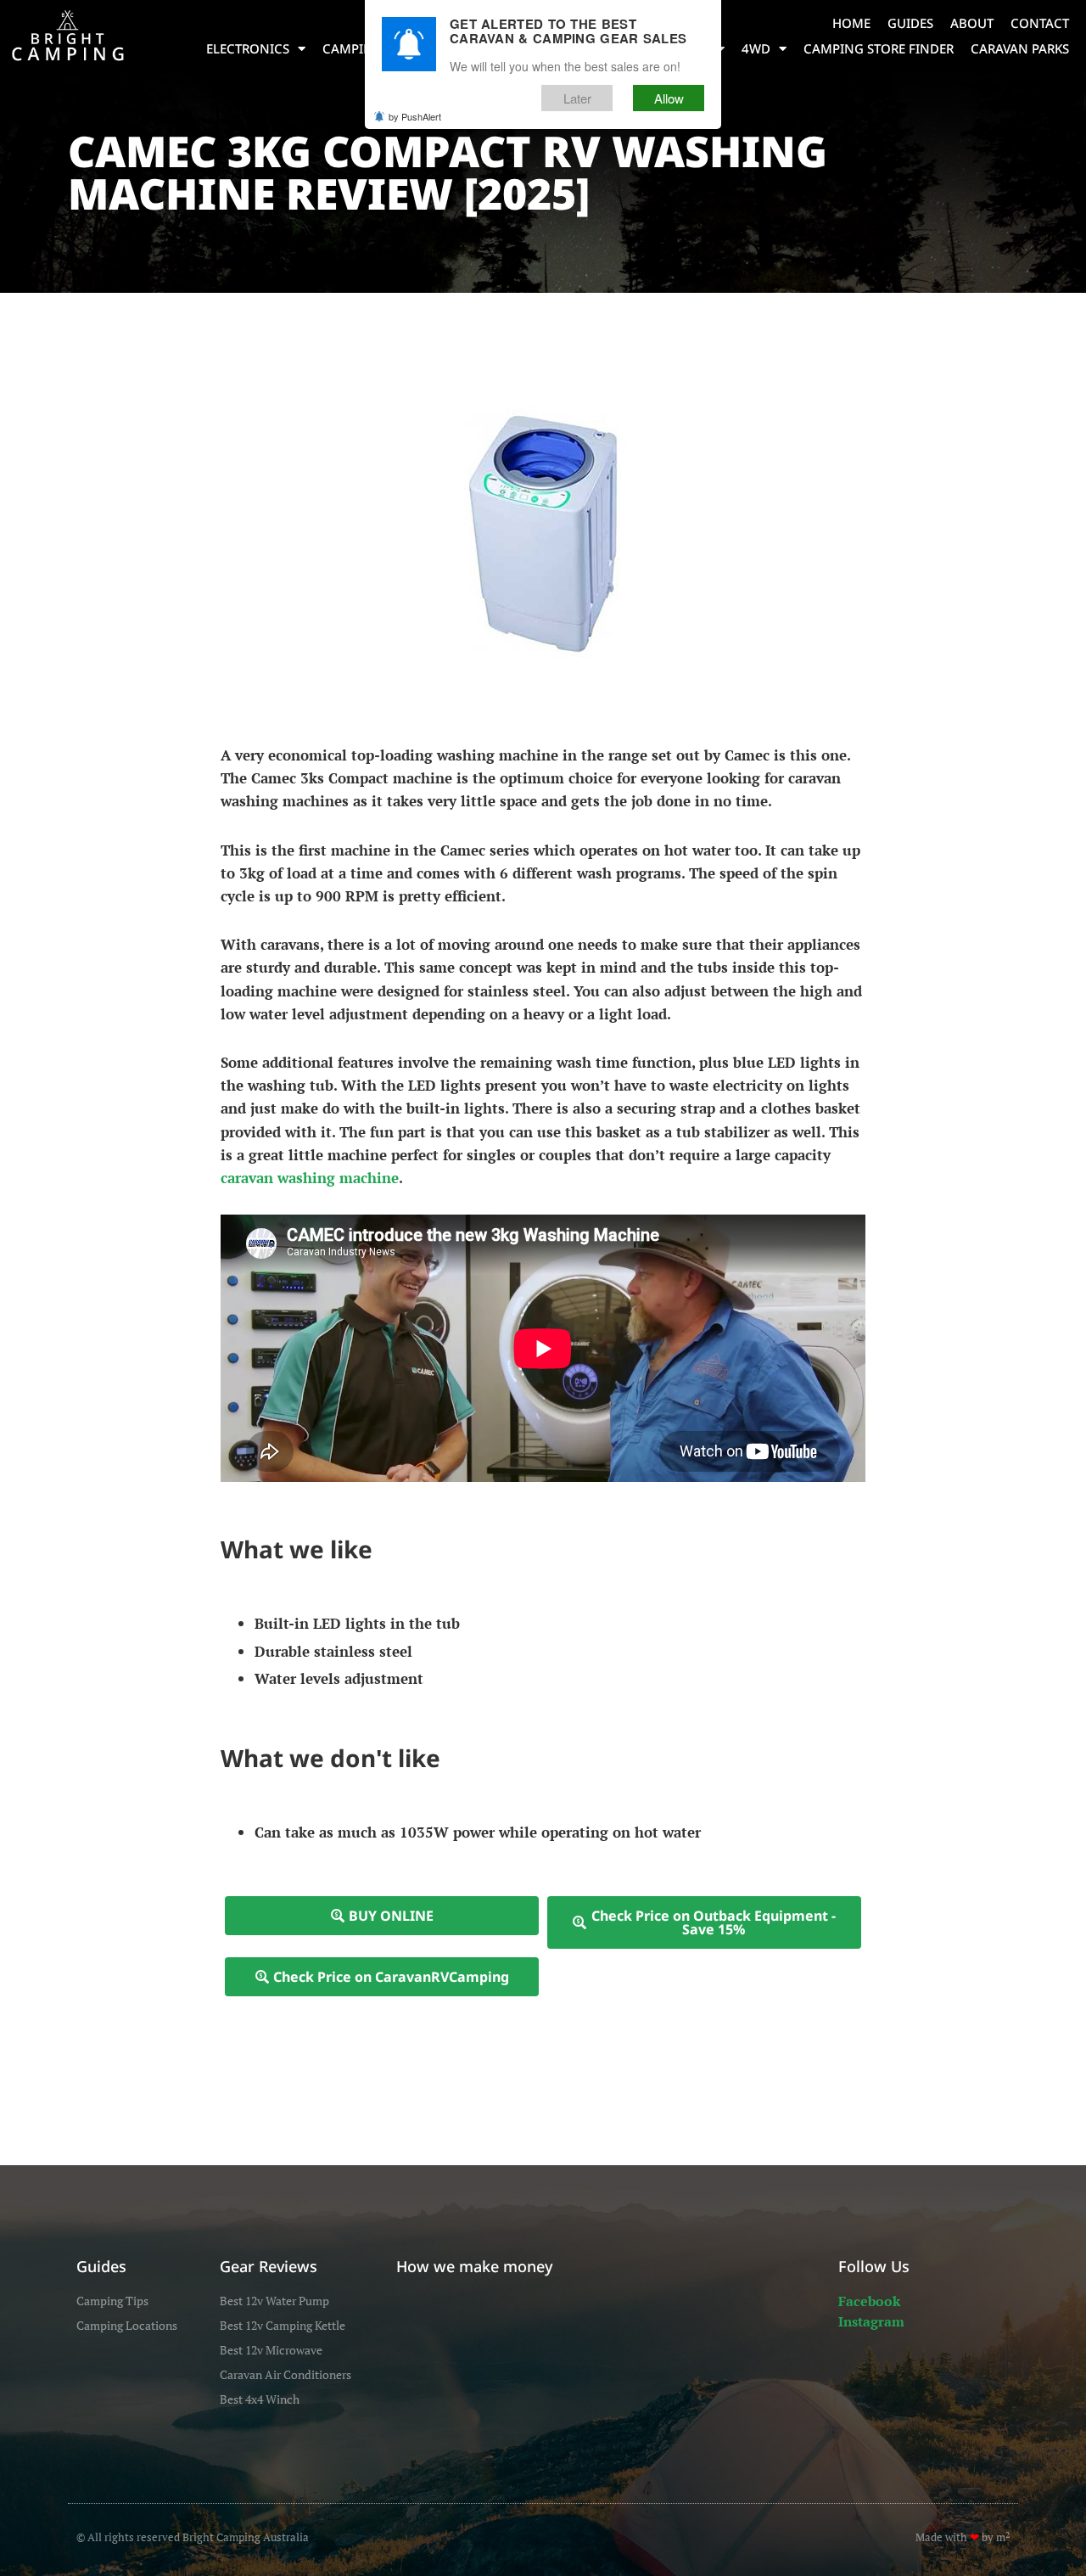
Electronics (248, 48)
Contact (1040, 23)
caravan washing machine (310, 1178)
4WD (756, 48)
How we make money (475, 2266)
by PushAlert (415, 117)
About (972, 23)
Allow (669, 99)
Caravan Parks (1020, 48)
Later (577, 99)
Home (851, 23)
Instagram (871, 2321)
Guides (910, 23)
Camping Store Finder (879, 48)
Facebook (869, 2301)
